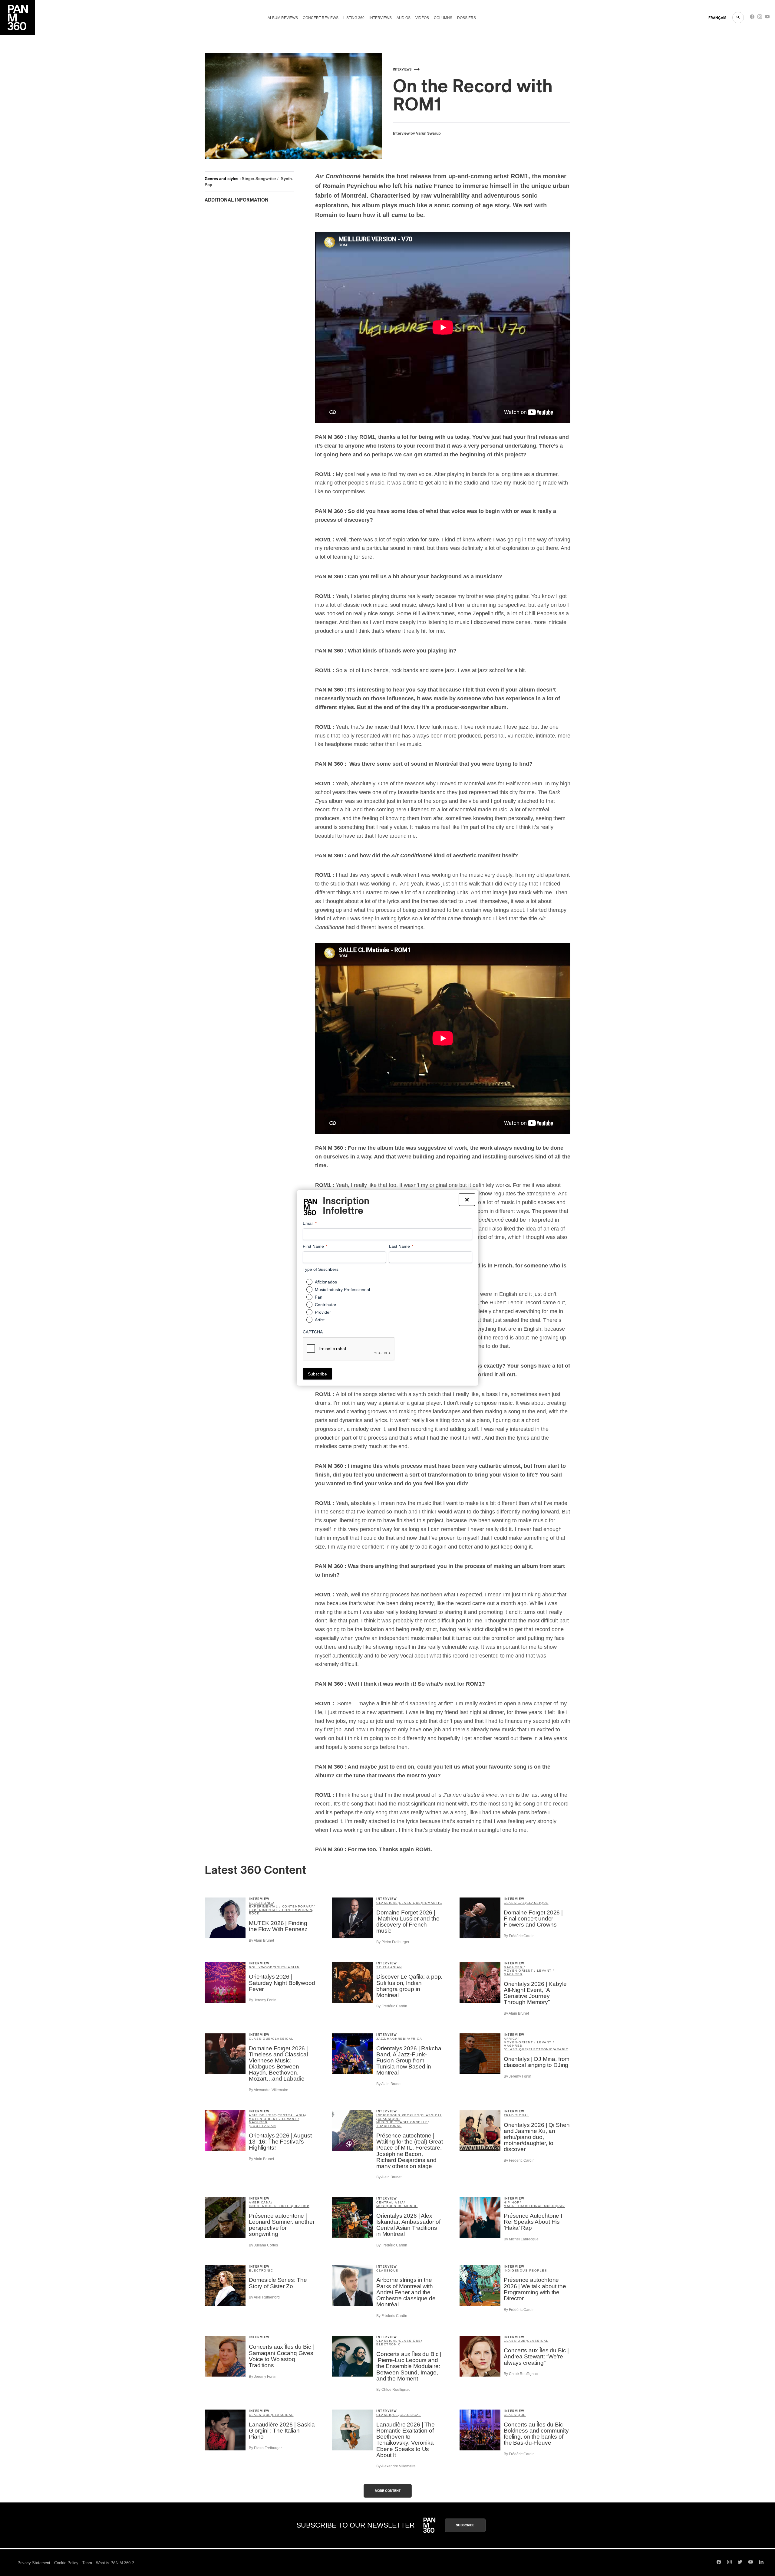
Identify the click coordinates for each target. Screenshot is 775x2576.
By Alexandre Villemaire (269, 2090)
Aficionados (326, 1282)
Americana (260, 2202)
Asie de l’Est (263, 2115)
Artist (320, 1320)
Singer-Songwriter (259, 179)
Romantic (432, 1903)
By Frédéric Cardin (519, 1936)
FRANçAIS (717, 18)
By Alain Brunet (261, 1940)
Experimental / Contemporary (281, 1906)
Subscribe (465, 2525)
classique (410, 1903)
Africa (415, 2039)
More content (388, 2491)
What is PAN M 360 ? (115, 2563)
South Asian (287, 1967)
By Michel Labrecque (521, 2239)
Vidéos (422, 18)
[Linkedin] (761, 2563)
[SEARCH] (738, 18)
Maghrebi (514, 1967)
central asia (291, 2115)
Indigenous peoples (398, 2115)
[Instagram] (760, 18)
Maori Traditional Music (530, 2206)
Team (87, 2563)
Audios (404, 18)
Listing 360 (354, 18)
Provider (323, 1312)
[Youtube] (767, 18)
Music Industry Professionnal (342, 1290)
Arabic (561, 2049)
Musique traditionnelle (402, 2122)
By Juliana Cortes (263, 2245)
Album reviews (283, 18)
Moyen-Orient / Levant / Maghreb (529, 1972)
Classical (387, 1903)
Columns (443, 18)
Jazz (381, 2039)
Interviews (381, 18)
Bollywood (261, 1967)
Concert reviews (321, 18)
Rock (254, 1913)
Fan (319, 1297)
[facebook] (752, 18)
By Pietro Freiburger (393, 1942)
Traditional (389, 2126)
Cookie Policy (66, 2563)
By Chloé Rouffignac (393, 2390)
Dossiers (467, 18)
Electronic (261, 1903)
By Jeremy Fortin (263, 2000)
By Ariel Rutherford (264, 2297)
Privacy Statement (34, 2563)
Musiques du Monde (397, 2206)
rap (561, 2206)
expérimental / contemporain (281, 1910)
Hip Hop (302, 2206)
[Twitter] (740, 2563)
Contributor (326, 1305)
